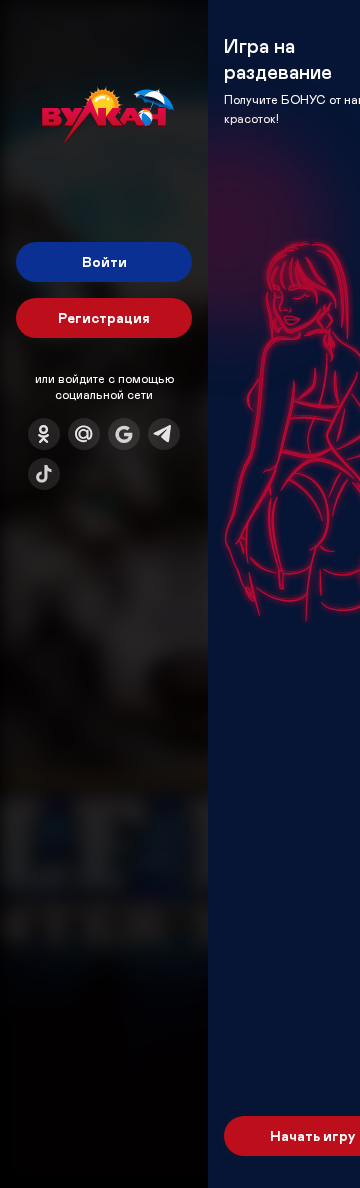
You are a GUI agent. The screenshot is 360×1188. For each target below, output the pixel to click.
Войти (104, 261)
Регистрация (104, 317)
